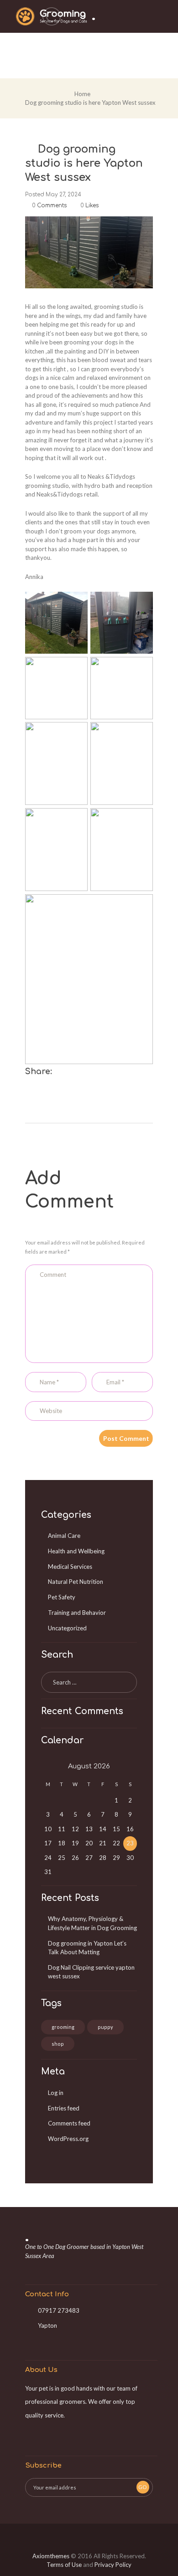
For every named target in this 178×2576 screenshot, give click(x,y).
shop (58, 2044)
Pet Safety (62, 1597)
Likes (89, 205)
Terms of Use (64, 2565)
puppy (105, 2027)
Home (82, 94)
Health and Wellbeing (76, 1551)
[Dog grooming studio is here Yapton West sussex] (89, 252)
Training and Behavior (77, 1613)
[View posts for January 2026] (48, 1767)
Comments (49, 205)
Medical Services (70, 1567)
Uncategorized (67, 1628)
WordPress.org (68, 2139)
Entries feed (64, 2108)
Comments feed (69, 2123)
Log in (56, 2093)
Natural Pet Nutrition (76, 1582)
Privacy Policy (113, 2565)
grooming (63, 2027)
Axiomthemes (51, 2556)
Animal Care (64, 1536)
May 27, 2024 (63, 195)
